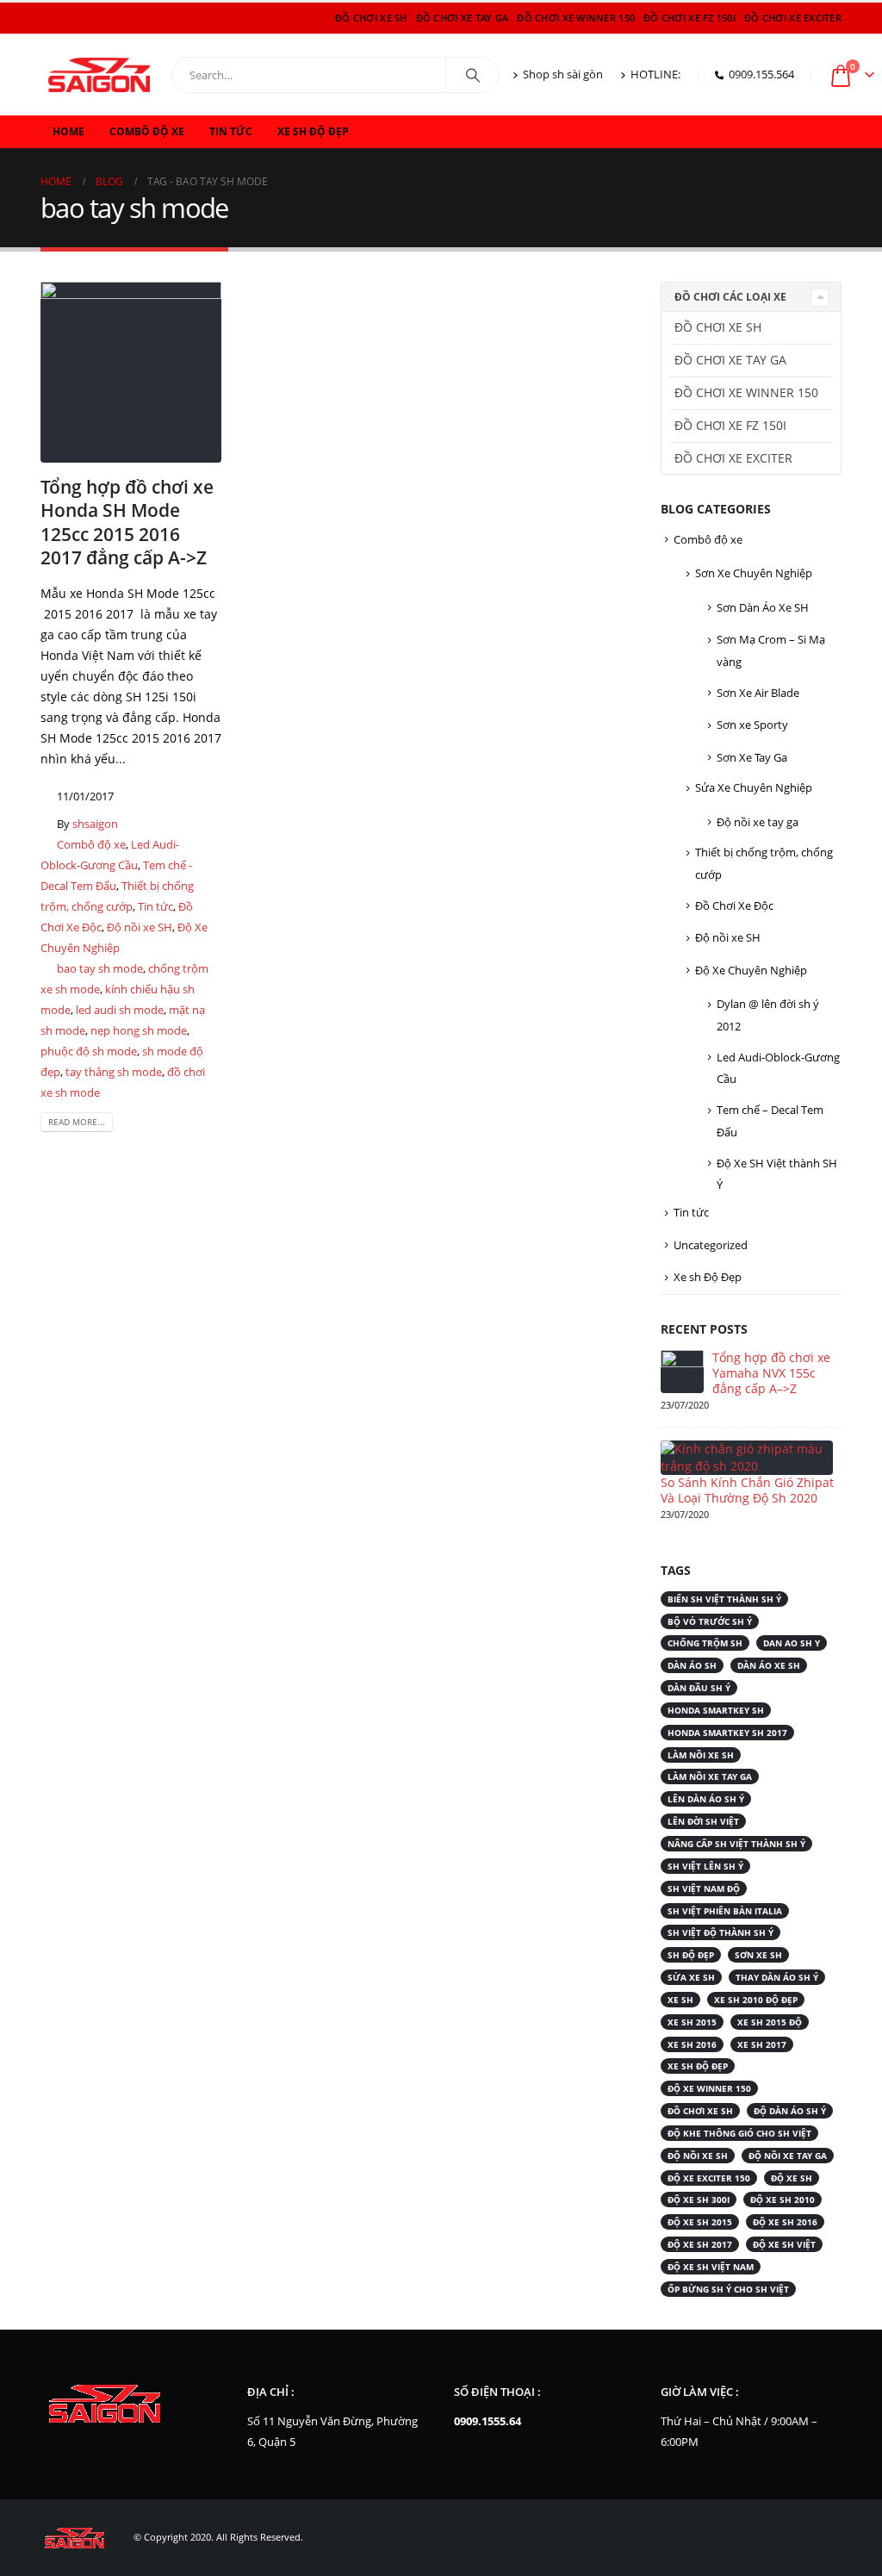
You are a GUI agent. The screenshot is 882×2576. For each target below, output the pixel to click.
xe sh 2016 (692, 2044)
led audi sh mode (120, 1010)
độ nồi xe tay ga (788, 2156)
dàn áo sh (692, 1665)
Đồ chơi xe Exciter (793, 18)
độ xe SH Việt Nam (711, 2267)
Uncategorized (711, 1245)
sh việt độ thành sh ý (721, 1932)
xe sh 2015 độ (770, 2022)
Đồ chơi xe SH (371, 18)
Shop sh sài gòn (563, 75)
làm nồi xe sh (701, 1755)
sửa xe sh (691, 1977)
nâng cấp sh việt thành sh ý (736, 1844)
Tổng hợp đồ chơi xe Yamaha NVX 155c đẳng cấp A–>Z (771, 1373)
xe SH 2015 (692, 2022)
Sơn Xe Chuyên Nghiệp (754, 573)
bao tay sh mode (100, 969)
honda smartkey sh (716, 1710)
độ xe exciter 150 (709, 2178)
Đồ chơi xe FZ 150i (689, 18)
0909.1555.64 (488, 2421)
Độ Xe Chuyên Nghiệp (751, 970)
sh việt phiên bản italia (725, 1911)
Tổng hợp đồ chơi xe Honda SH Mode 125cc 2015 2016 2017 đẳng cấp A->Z (127, 522)
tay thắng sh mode (114, 1072)
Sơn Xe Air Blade (758, 693)
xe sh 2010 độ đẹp (756, 2000)
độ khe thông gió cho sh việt (739, 2133)
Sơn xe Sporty (752, 725)
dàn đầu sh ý (699, 1688)
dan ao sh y (792, 1643)
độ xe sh (792, 2178)
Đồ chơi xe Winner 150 (576, 18)
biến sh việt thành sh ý (724, 1599)
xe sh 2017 (762, 2044)
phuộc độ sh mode (89, 1052)
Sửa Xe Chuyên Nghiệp (754, 787)
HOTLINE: (655, 75)
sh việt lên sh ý (705, 1866)
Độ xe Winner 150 (709, 2088)
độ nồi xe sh (698, 2156)
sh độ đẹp (691, 1955)
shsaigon (95, 824)
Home (68, 131)
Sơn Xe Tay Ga (752, 757)
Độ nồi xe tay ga (758, 822)
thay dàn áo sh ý (777, 1977)
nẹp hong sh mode (139, 1031)
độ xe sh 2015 (700, 2222)
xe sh (680, 2000)
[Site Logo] (99, 75)
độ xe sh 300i (699, 2200)
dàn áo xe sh (769, 1665)
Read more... (77, 1122)
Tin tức (231, 131)
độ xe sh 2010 (783, 2200)
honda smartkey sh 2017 (727, 1733)
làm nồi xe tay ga (710, 1776)
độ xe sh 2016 (785, 2222)
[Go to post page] (682, 1370)
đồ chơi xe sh (700, 2111)
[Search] (473, 75)
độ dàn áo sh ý (790, 2111)
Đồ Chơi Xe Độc (734, 905)
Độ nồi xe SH (140, 927)
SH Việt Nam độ (704, 1888)
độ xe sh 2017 (700, 2244)
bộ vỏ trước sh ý (710, 1621)
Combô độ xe (147, 131)
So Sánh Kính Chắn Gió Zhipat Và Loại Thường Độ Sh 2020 (747, 1490)
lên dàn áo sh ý (706, 1799)
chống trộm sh (705, 1643)
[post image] (131, 372)
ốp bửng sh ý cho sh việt (728, 2289)
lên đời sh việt (703, 1821)
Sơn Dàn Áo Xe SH (763, 607)
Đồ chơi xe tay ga (463, 18)
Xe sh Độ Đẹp (313, 131)
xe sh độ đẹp (698, 2066)
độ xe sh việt (784, 2244)
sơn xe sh (758, 1955)
